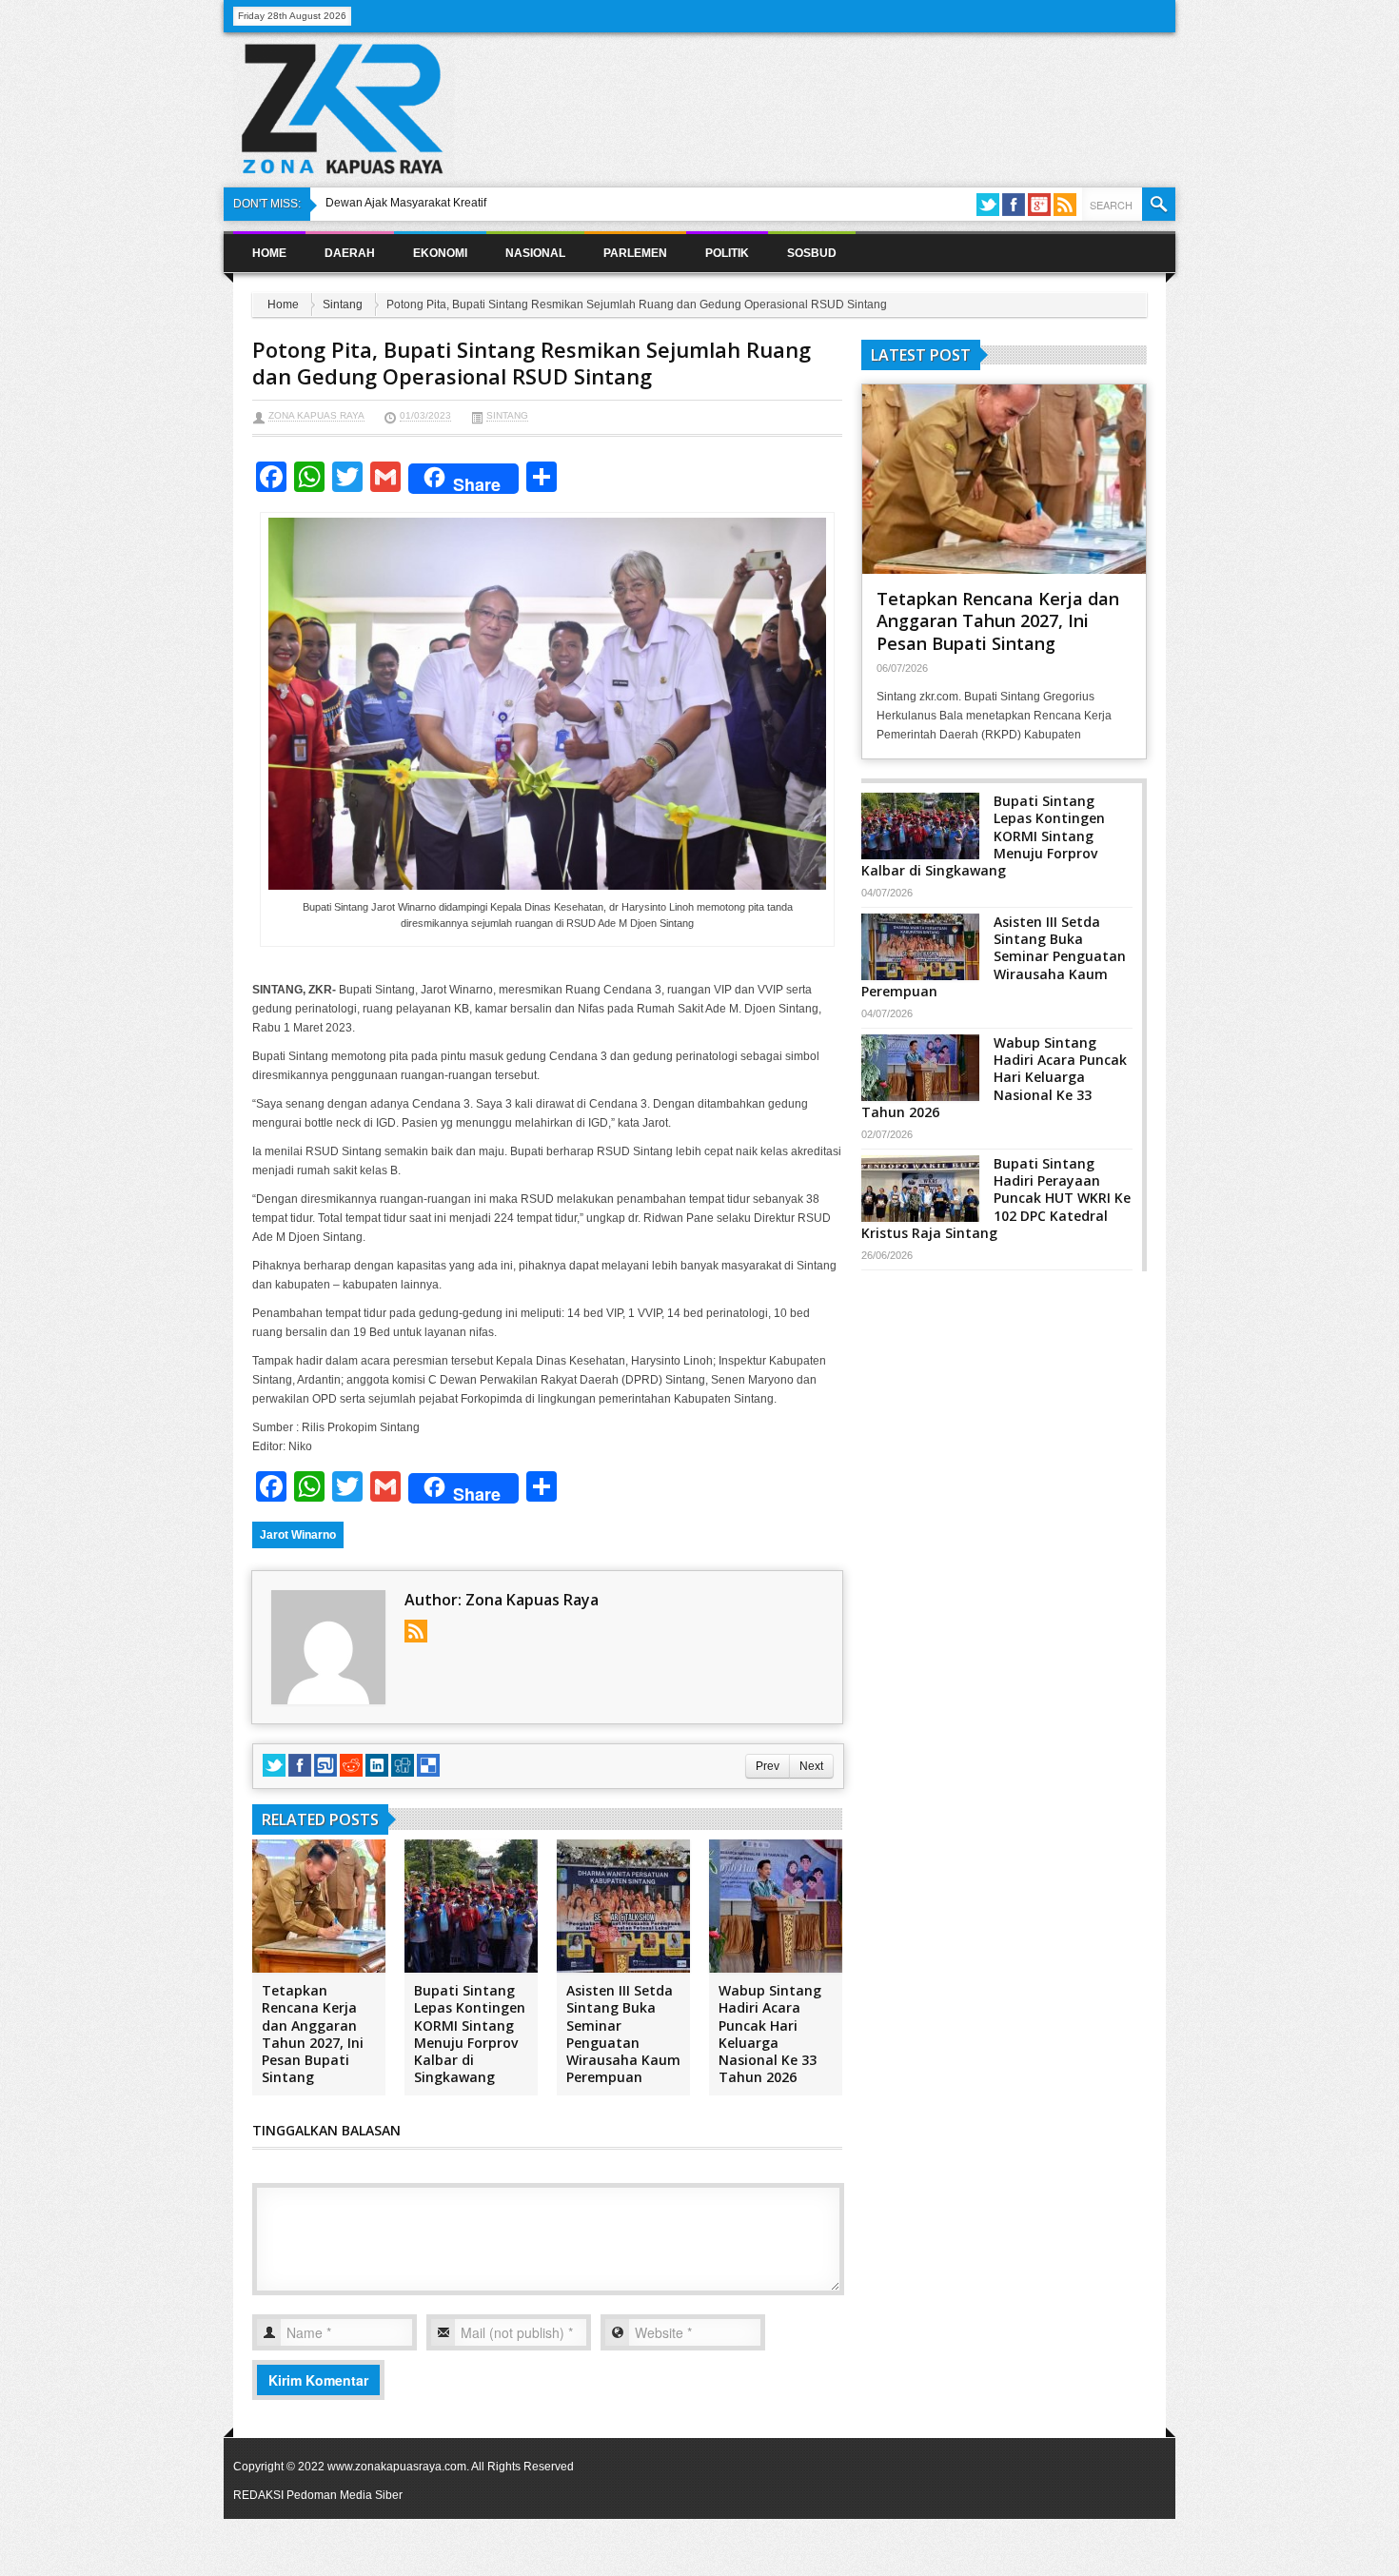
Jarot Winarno (298, 1535)
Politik (727, 253)
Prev (768, 1766)
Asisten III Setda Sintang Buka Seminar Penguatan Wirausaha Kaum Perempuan (623, 2034)
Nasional (535, 253)
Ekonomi (440, 253)
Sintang (343, 305)
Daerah (350, 253)
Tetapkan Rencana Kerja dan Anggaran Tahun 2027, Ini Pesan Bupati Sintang (313, 2034)
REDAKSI (258, 2495)
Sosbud (812, 253)
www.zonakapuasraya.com (397, 2467)
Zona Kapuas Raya (316, 415)
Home (269, 253)
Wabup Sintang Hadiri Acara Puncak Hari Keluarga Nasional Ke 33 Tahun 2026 (770, 2034)
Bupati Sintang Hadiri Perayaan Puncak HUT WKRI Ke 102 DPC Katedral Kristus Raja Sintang (996, 1198)
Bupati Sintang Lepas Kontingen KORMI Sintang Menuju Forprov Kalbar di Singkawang (470, 2034)
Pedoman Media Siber (345, 2495)
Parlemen (635, 253)
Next (811, 1766)
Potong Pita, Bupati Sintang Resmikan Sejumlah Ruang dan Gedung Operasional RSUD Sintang (532, 363)
